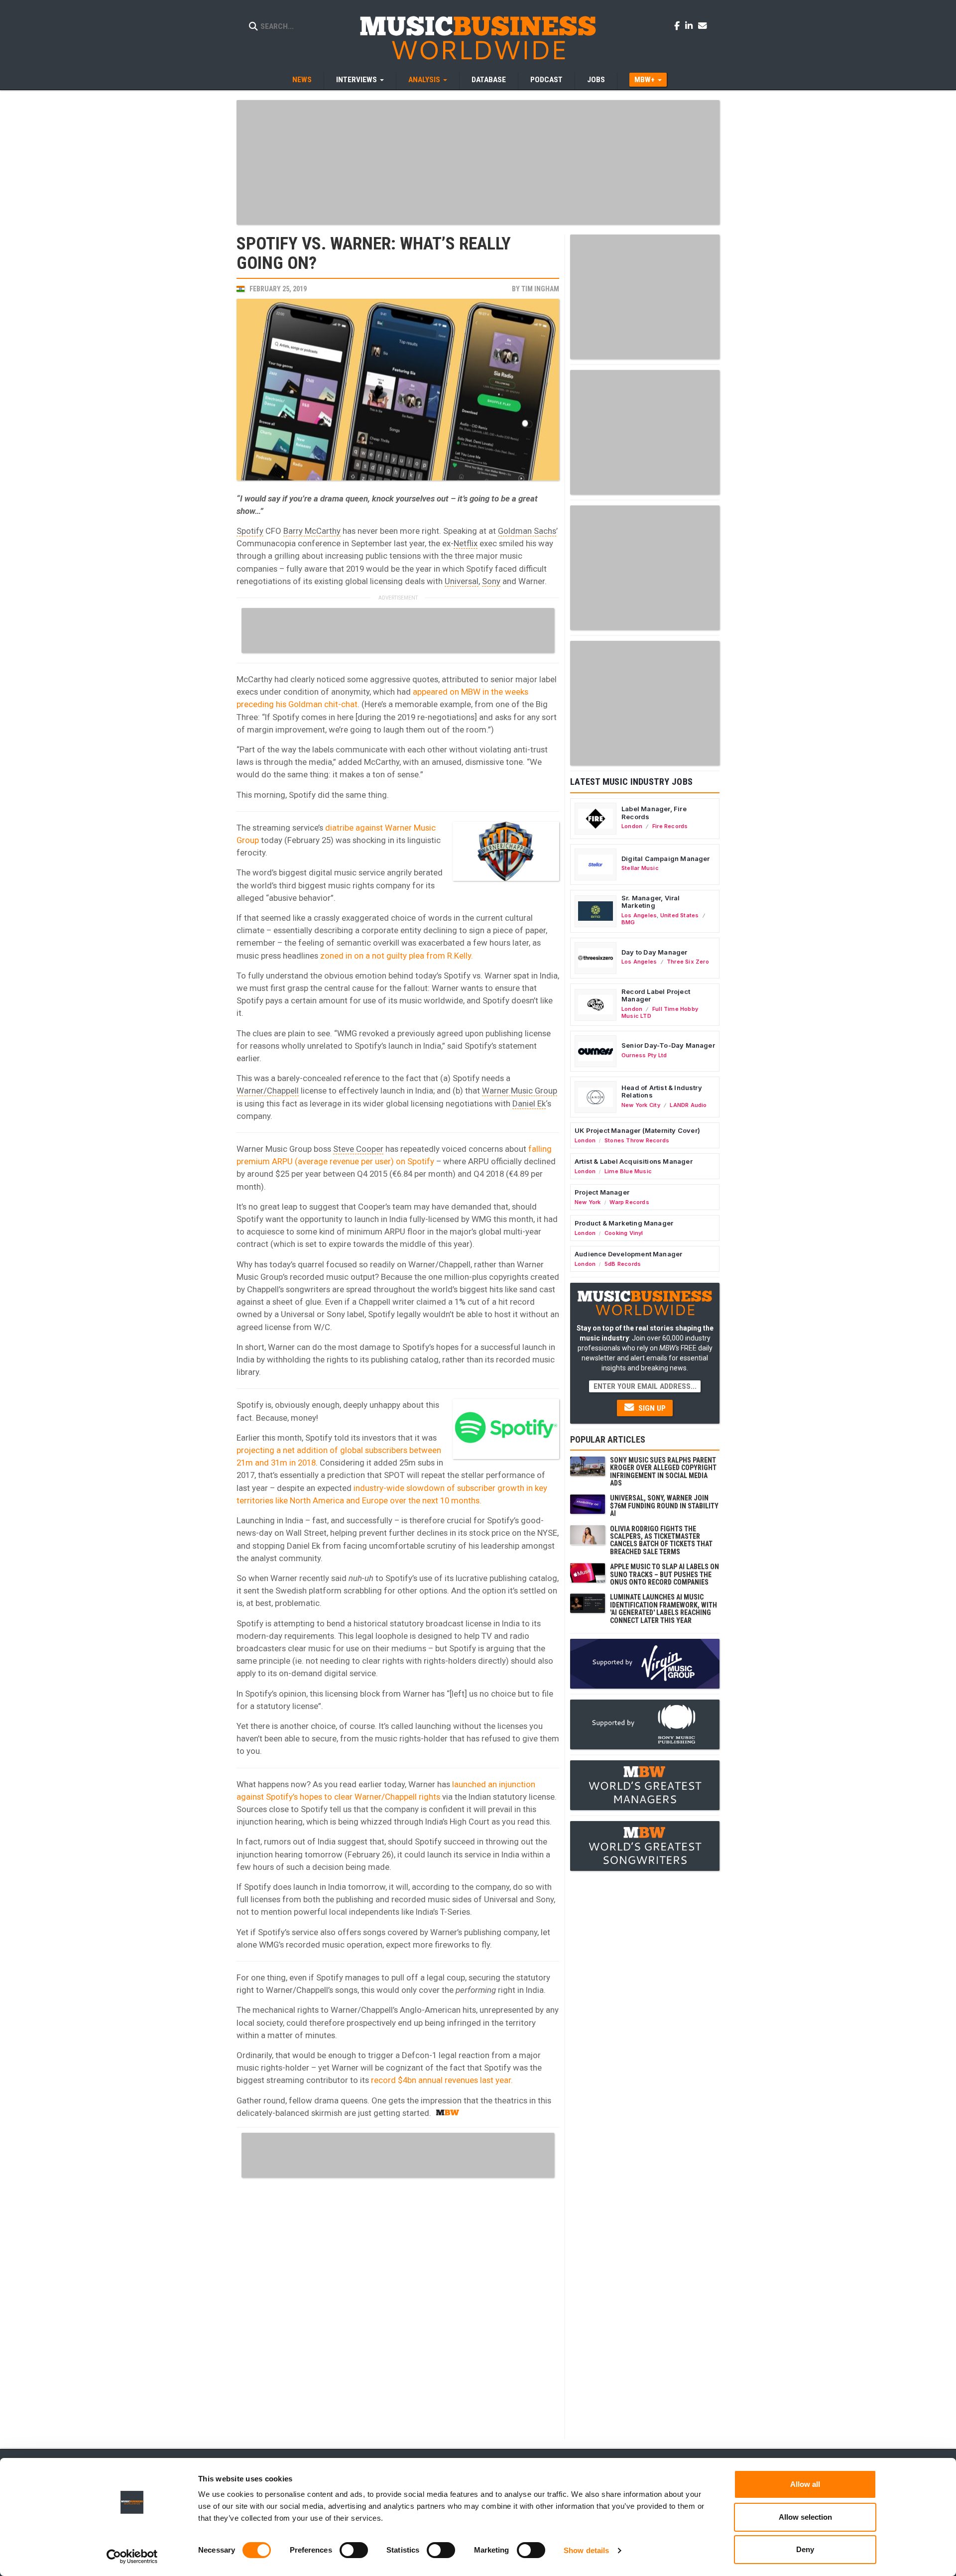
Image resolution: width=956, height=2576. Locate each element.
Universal (462, 581)
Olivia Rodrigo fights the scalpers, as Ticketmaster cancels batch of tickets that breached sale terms (661, 1540)
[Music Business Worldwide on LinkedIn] (691, 25)
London (632, 826)
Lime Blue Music (628, 1171)
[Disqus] (398, 2307)
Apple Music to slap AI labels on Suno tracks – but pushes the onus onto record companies (664, 1574)
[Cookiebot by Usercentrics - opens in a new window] (132, 2557)
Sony (491, 581)
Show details (586, 2550)
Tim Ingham (540, 289)
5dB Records (623, 1264)
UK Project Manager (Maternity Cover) (637, 1130)
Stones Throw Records (637, 1140)
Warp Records (629, 1202)
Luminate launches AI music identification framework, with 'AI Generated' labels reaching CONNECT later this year (663, 1608)
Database (489, 80)
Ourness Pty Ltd (644, 1055)
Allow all (805, 2484)
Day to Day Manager (655, 952)
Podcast (546, 80)
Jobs (596, 80)
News (302, 80)
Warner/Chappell (268, 1091)
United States (680, 915)
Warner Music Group (520, 1091)
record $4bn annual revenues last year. (442, 2080)
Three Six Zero (688, 962)
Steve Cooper (358, 1149)
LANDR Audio (688, 1105)
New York (588, 1202)
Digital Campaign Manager (666, 859)
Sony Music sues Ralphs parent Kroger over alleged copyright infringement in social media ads (663, 1472)
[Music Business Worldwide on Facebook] (679, 25)
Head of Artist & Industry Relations (662, 1092)
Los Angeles (639, 915)
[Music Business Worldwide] (478, 37)
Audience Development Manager (628, 1254)
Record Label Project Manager (656, 995)
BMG (628, 922)
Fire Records (670, 826)
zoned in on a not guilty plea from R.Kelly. (397, 956)
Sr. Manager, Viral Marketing (651, 902)
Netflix (466, 543)
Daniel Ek (529, 1104)
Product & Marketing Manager (624, 1223)
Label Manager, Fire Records (654, 813)
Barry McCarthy (312, 531)
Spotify (250, 531)
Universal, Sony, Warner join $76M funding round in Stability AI (664, 1506)
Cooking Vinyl (624, 1233)
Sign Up (651, 1408)
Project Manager (602, 1192)
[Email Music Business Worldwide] (703, 25)
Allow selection (805, 2517)
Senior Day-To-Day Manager (668, 1045)
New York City (641, 1105)
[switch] (354, 2550)
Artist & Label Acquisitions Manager (634, 1161)
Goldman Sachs (527, 531)
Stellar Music (640, 868)
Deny (805, 2549)
